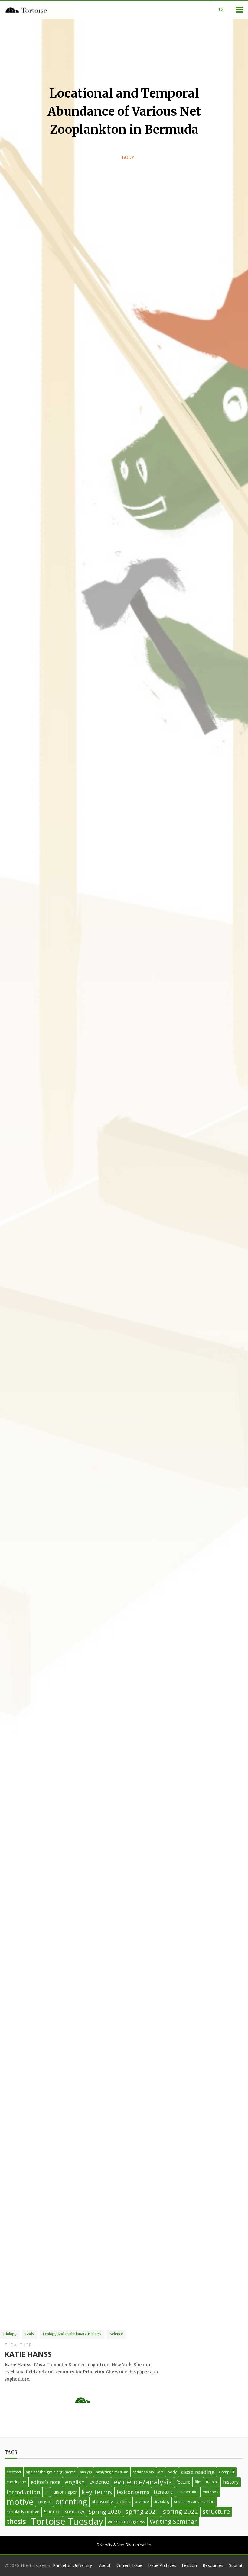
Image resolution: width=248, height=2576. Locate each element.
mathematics (188, 2492)
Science (52, 2511)
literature (163, 2492)
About (105, 2565)
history (231, 2482)
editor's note (46, 2482)
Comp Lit (227, 2472)
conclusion (16, 2482)
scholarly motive (23, 2512)
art (161, 2472)
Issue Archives (162, 2565)
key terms (97, 2492)
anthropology (143, 2472)
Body (128, 157)
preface (142, 2501)
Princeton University (72, 2565)
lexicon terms (133, 2492)
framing (212, 2482)
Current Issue (129, 2565)
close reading (198, 2472)
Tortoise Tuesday (67, 2522)
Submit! (236, 2565)
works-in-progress (126, 2521)
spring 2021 (142, 2512)
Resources (213, 2565)
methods (210, 2492)
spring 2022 (181, 2511)
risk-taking (162, 2501)
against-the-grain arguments (51, 2472)
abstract (14, 2472)
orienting (71, 2502)
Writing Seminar (173, 2521)
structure (216, 2512)
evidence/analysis (143, 2482)
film (198, 2482)
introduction (23, 2492)
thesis (16, 2521)
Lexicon (189, 2565)
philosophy (102, 2502)
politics (124, 2502)
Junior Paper (65, 2492)
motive (20, 2502)
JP (46, 2492)
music (44, 2501)
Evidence (99, 2482)
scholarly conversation (194, 2501)
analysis (86, 2472)
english (75, 2482)
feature (183, 2482)
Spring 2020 (105, 2512)
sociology (75, 2512)
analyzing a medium (112, 2472)
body (172, 2472)
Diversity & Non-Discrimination (124, 2545)
